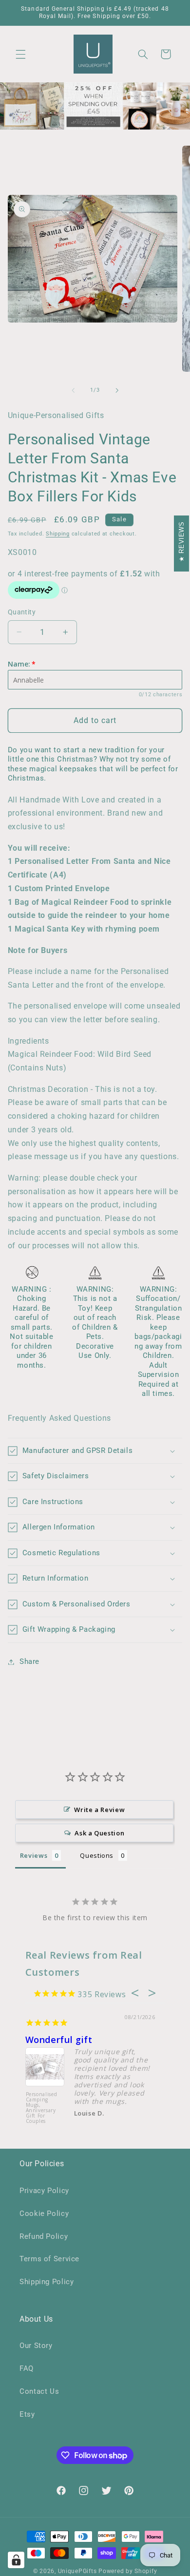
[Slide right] (117, 390)
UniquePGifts (77, 2571)
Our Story (36, 2346)
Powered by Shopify (128, 2571)
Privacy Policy (44, 2191)
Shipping (58, 534)
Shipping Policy (47, 2282)
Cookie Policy (44, 2213)
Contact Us (39, 2391)
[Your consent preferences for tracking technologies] (16, 2560)
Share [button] (29, 1661)
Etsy (27, 2414)
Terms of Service (49, 2259)
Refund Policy (44, 2236)
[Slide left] (73, 390)
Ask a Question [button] (99, 1833)
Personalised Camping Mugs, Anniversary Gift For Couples (42, 2108)
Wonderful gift (59, 2040)
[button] (20, 54)
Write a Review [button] (99, 1810)
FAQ (27, 2368)
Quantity (22, 612)
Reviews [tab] (34, 1855)
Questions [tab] (97, 1855)
